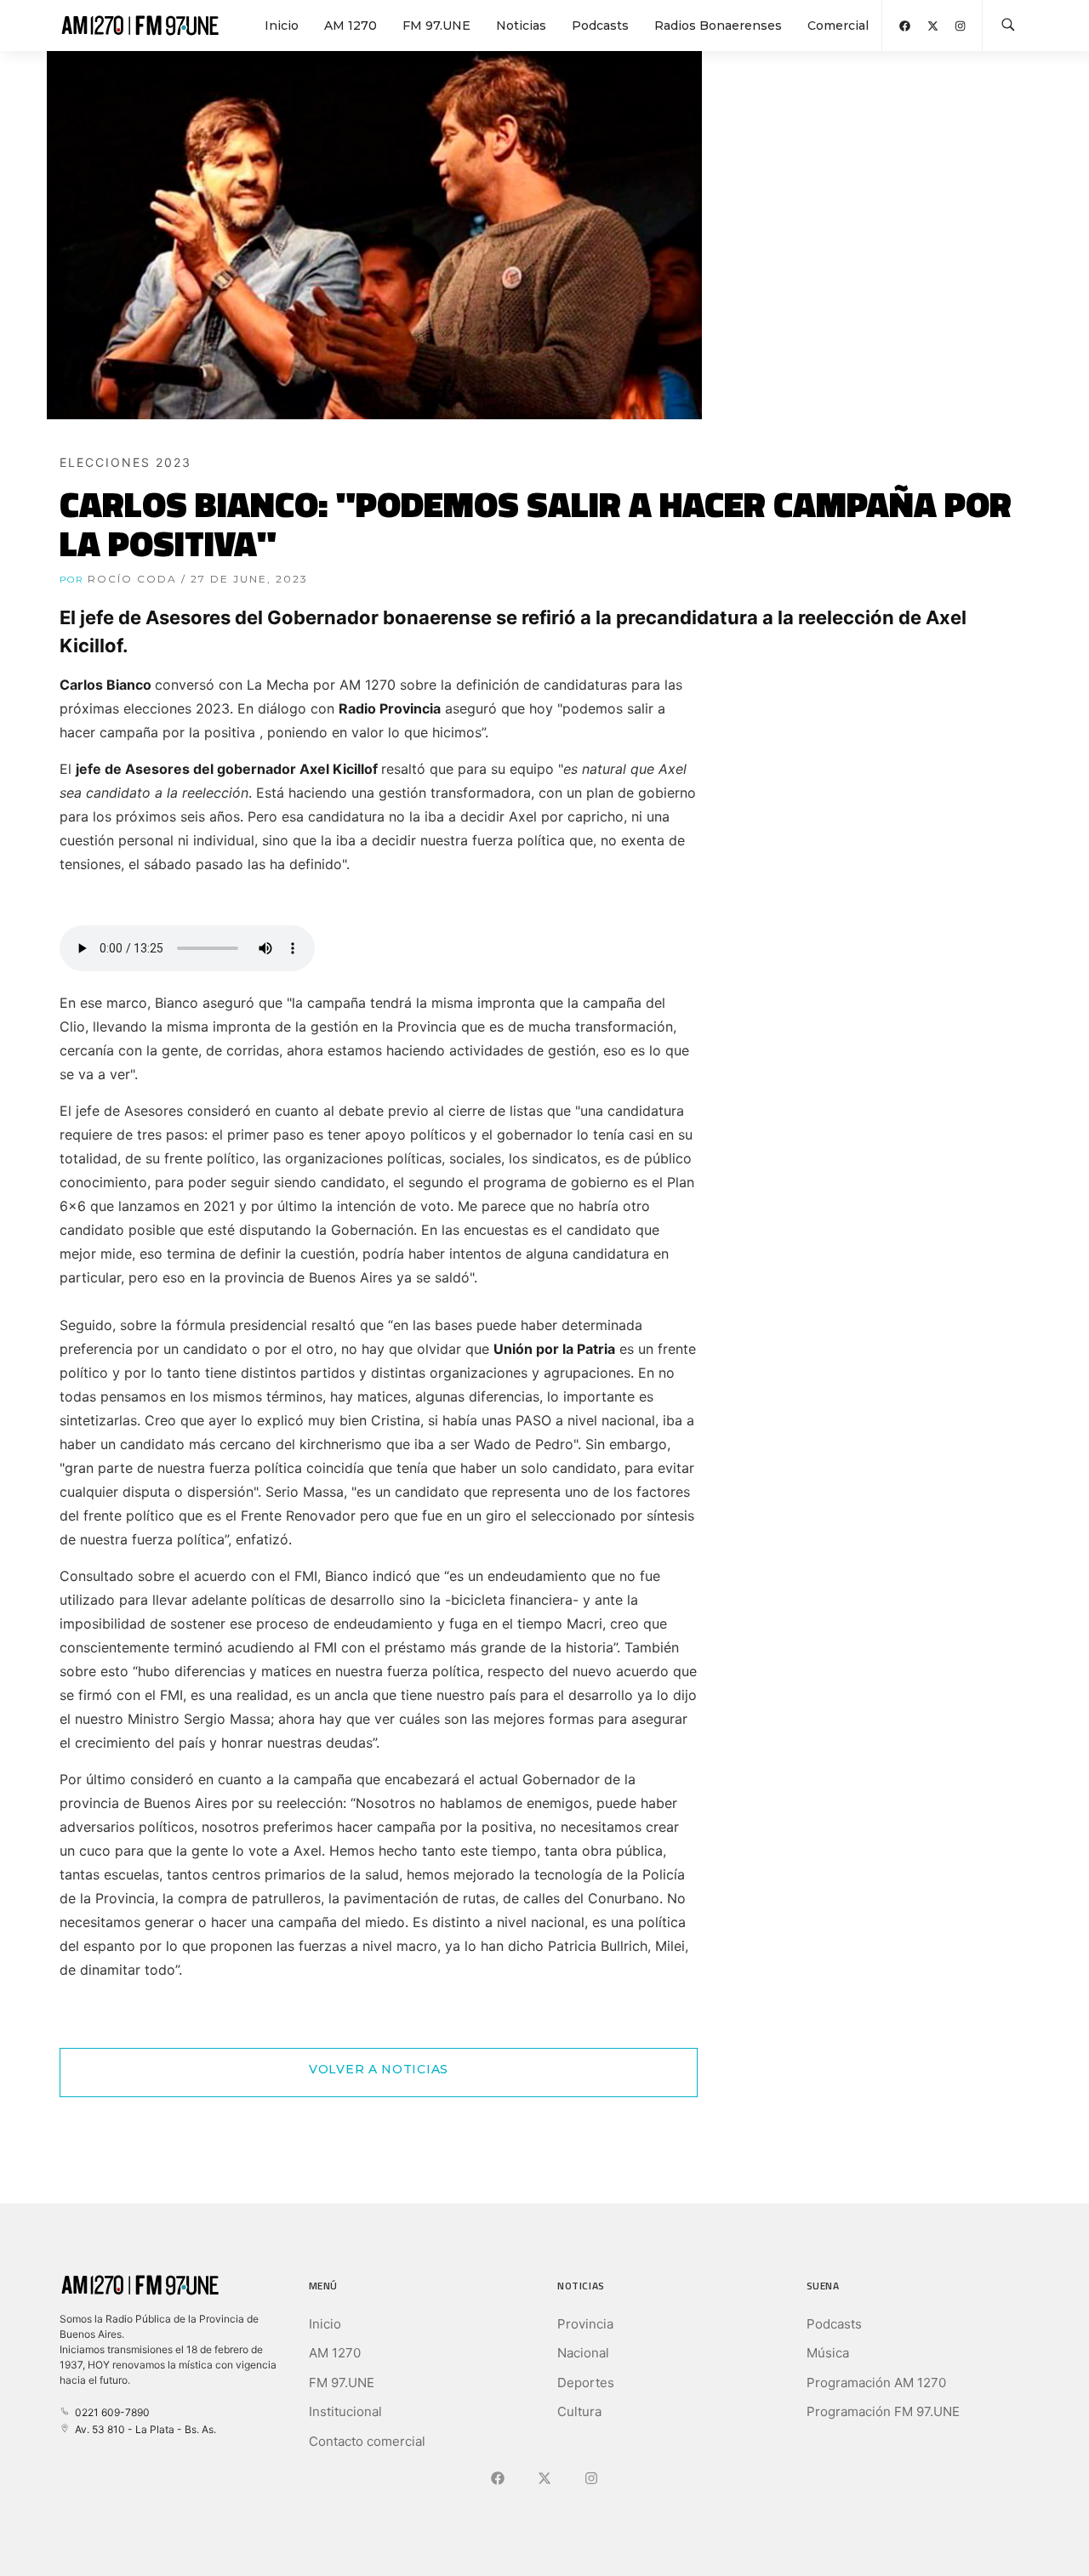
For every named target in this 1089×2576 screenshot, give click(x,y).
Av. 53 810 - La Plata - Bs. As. (143, 2429)
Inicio (282, 26)
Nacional (583, 2353)
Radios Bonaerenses (718, 26)
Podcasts (600, 26)
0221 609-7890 (110, 2412)
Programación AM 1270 (876, 2383)
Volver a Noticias (379, 2069)
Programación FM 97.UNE (883, 2411)
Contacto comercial (367, 2441)
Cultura (579, 2411)
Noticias (521, 26)
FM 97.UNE (436, 26)
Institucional (345, 2411)
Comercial (838, 26)
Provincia (585, 2324)
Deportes (586, 2383)
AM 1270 (351, 26)
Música (828, 2353)
